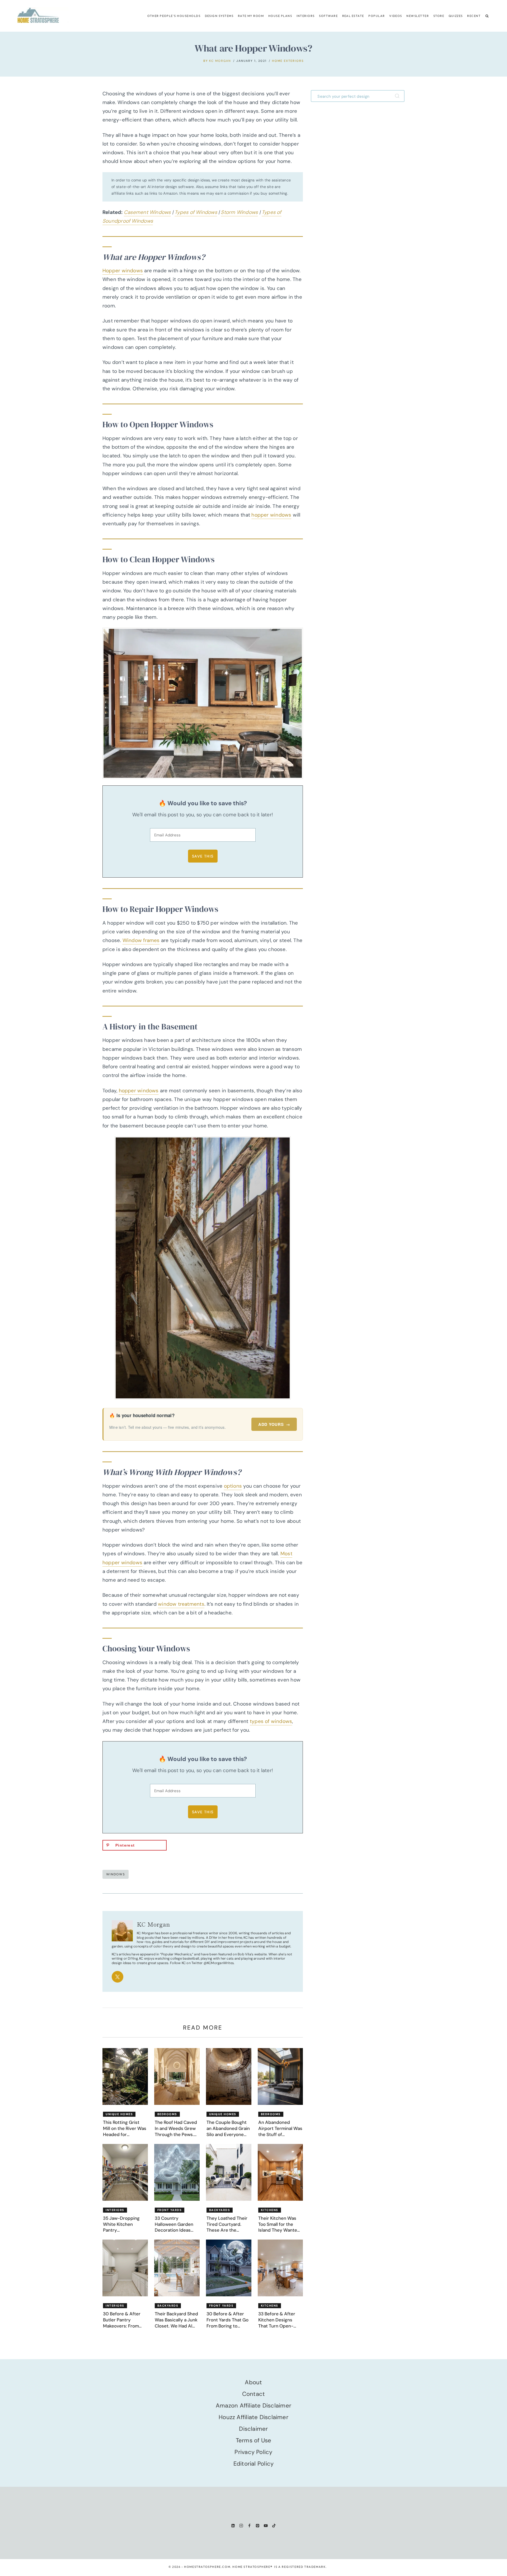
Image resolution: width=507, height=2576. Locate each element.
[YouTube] (266, 2525)
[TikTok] (274, 2525)
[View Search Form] (487, 16)
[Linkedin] (233, 2525)
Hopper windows (123, 271)
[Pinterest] (258, 2525)
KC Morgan (220, 61)
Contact (254, 2394)
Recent (474, 16)
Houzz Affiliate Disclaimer (253, 2417)
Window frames (141, 940)
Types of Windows (196, 212)
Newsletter (418, 16)
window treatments (181, 1604)
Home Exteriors (288, 61)
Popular (377, 16)
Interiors (306, 16)
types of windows (271, 1721)
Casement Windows (147, 212)
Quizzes (456, 16)
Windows (116, 1874)
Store (439, 16)
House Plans (280, 16)
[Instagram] (241, 2525)
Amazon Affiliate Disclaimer (253, 2406)
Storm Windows (239, 212)
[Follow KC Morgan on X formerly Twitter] (118, 1977)
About (253, 2382)
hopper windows (271, 515)
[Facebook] (249, 2525)
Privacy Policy (253, 2452)
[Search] (398, 96)
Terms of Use (254, 2440)
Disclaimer (253, 2429)
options (233, 1486)
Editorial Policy (254, 2464)
